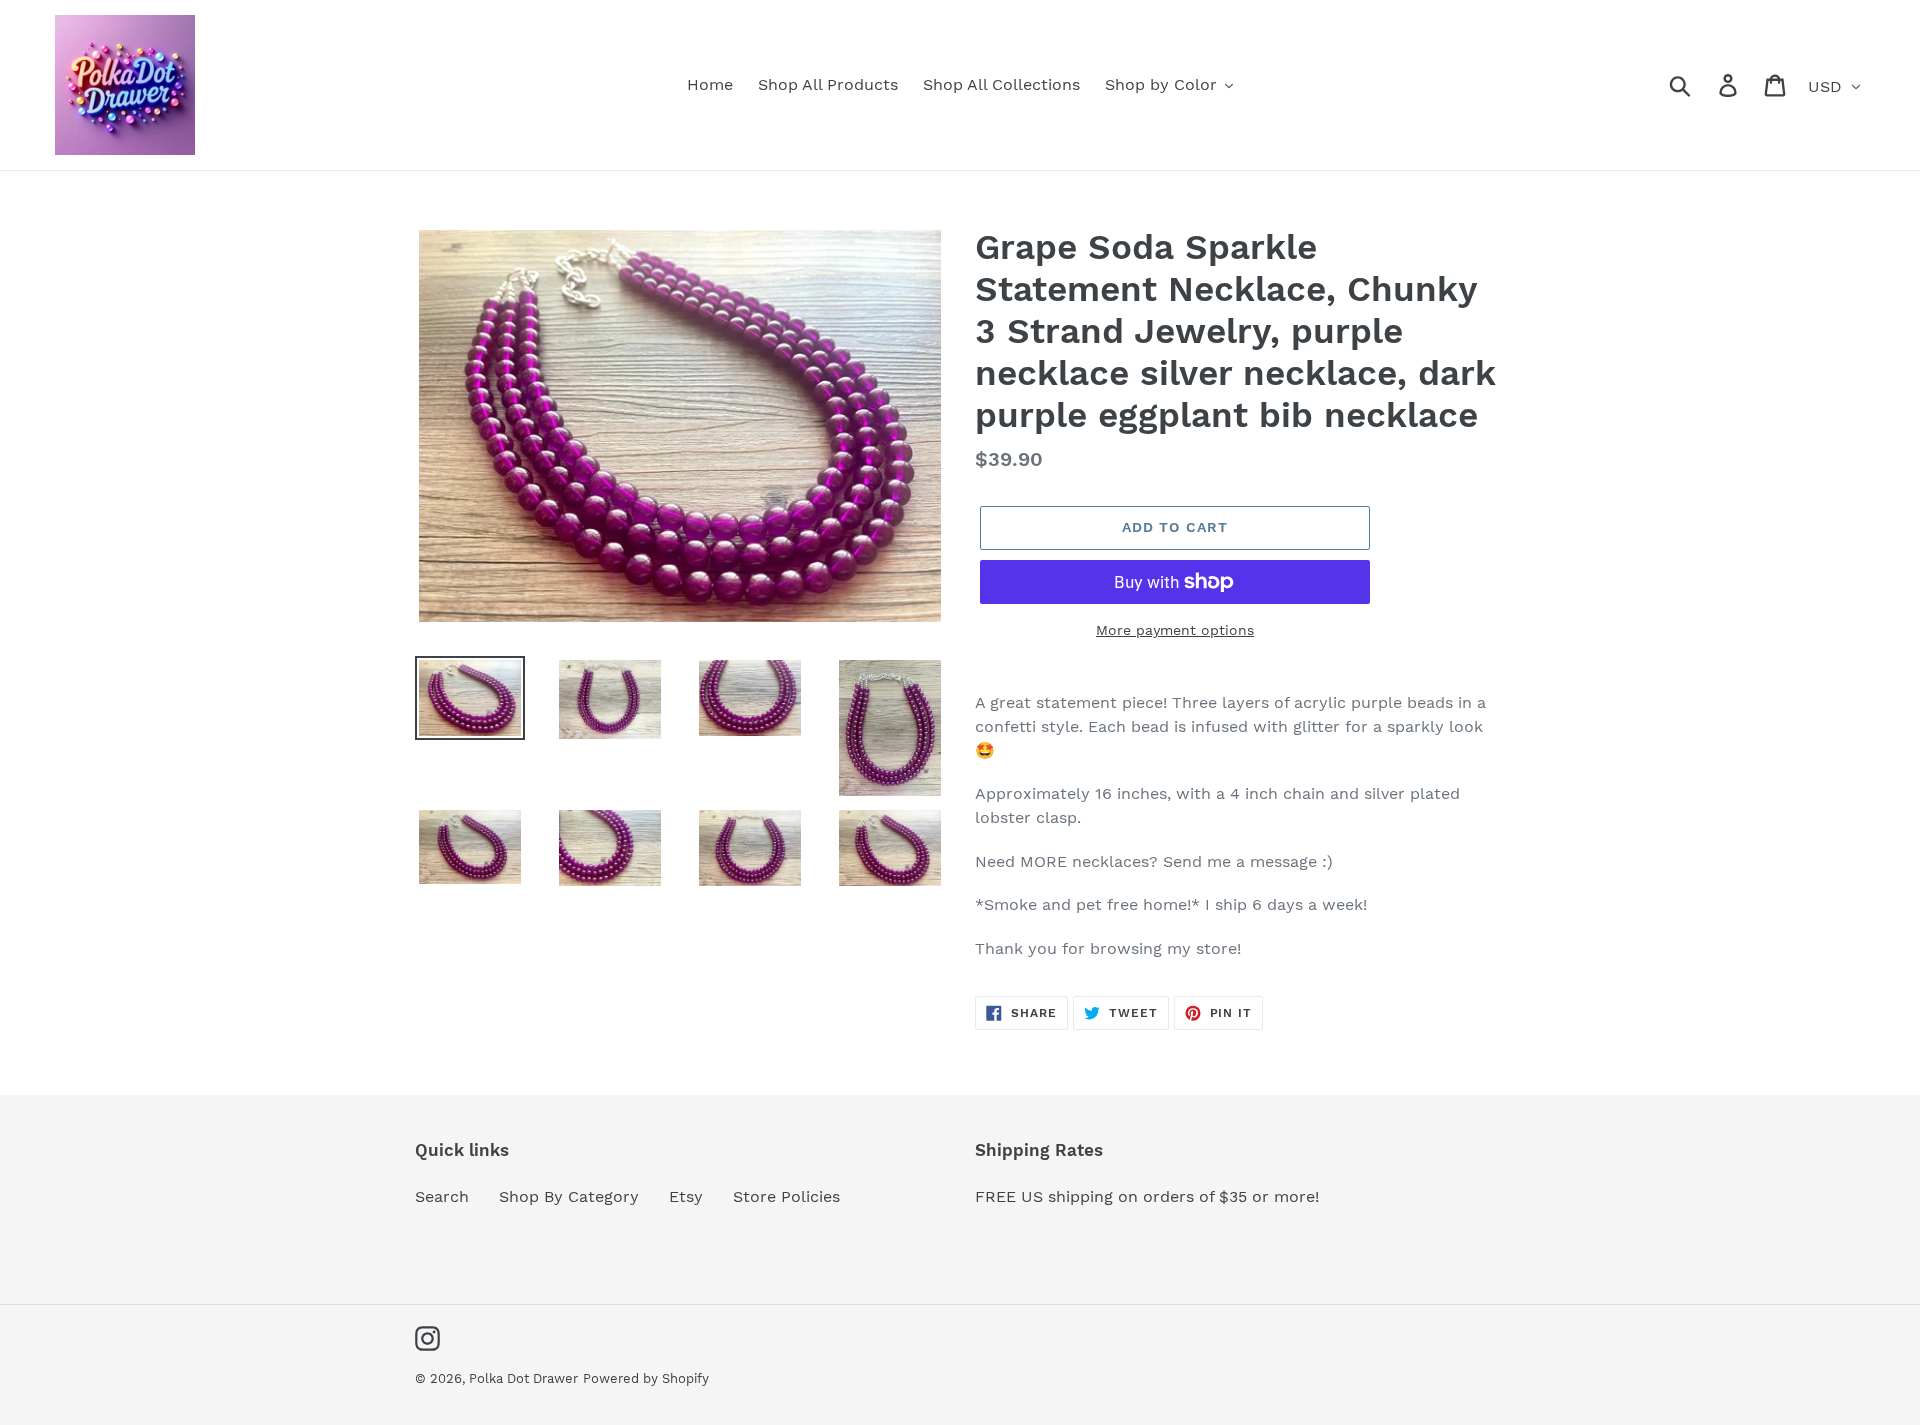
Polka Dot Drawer (523, 1378)
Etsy (686, 1196)
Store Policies (786, 1196)
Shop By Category (569, 1196)
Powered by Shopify (646, 1378)
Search (442, 1196)
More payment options (1175, 630)
